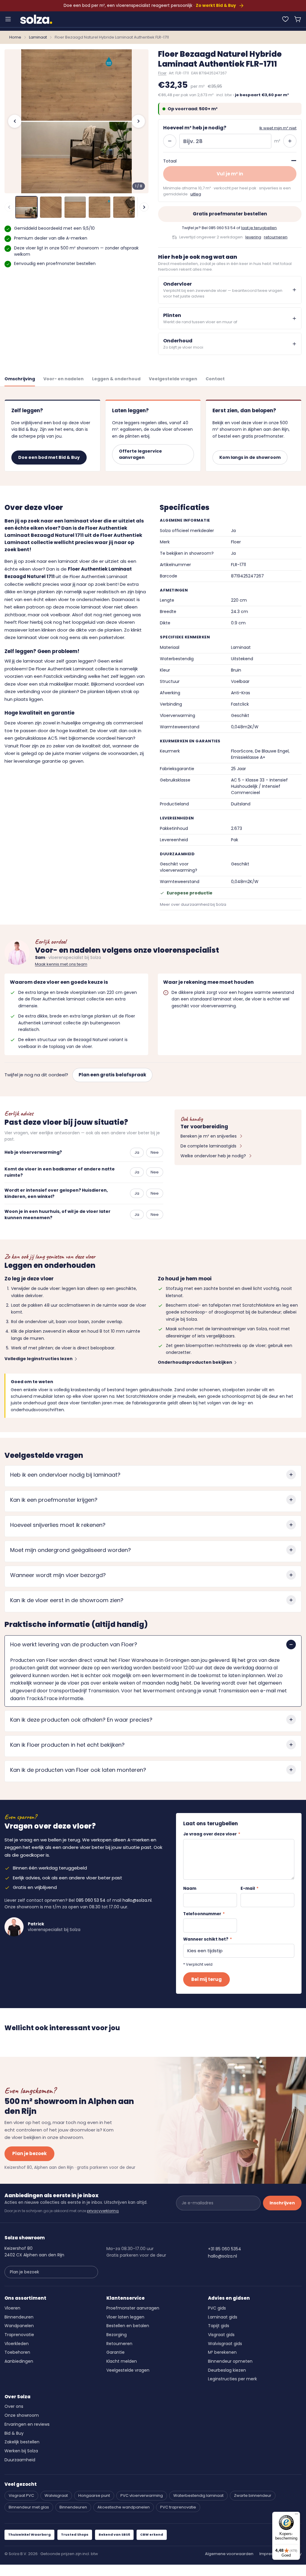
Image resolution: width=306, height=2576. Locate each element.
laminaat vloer (39, 661)
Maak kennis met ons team (61, 964)
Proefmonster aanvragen (133, 2308)
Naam (190, 1888)
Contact (215, 379)
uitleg (196, 194)
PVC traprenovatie (178, 2507)
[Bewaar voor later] (285, 19)
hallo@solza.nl (137, 1900)
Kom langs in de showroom (250, 457)
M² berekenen (222, 2352)
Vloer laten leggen (125, 2317)
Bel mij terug (206, 1979)
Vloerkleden (17, 2344)
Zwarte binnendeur (253, 2495)
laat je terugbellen (259, 228)
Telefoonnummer (204, 1914)
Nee (155, 1152)
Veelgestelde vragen (173, 379)
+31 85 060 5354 (225, 2249)
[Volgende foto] (138, 121)
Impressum (270, 2554)
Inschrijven (282, 2203)
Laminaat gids (223, 2317)
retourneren (276, 237)
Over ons (14, 2406)
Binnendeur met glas (29, 2507)
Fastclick (53, 676)
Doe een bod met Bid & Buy (49, 457)
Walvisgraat (56, 2495)
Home (15, 37)
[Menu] (8, 19)
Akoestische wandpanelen (124, 2507)
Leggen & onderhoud (116, 379)
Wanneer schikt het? (208, 1939)
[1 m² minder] (170, 141)
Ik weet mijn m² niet (278, 128)
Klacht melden (122, 2361)
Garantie (115, 2352)
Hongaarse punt (94, 2495)
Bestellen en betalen (128, 2326)
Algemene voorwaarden (229, 2554)
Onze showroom (22, 2415)
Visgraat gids (221, 2335)
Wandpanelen (19, 2326)
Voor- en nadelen (64, 379)
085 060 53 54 (222, 228)
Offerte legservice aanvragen (140, 454)
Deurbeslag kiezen (227, 2370)
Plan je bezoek (29, 2153)
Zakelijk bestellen (22, 2442)
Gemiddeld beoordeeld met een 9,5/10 (54, 228)
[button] (298, 19)
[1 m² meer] (290, 141)
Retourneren (119, 2344)
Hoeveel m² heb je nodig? (195, 128)
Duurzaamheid (20, 2460)
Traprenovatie (19, 2335)
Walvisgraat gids (225, 2344)
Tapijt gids (219, 2326)
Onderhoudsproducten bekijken (195, 1362)
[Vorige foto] (15, 121)
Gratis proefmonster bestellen (230, 214)
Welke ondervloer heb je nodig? (213, 1156)
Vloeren (12, 2308)
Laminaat (38, 37)
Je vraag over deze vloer (212, 1834)
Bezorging (117, 2335)
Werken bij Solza (21, 2451)
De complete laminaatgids (208, 1146)
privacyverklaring (103, 2211)
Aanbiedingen (19, 2361)
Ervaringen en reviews (27, 2424)
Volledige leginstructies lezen (39, 1359)
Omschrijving (20, 379)
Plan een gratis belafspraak (112, 1075)
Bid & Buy (14, 2433)
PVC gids (217, 2308)
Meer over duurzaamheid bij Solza (193, 904)
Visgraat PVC (21, 2495)
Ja (137, 1152)
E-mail (250, 1888)
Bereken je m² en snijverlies (209, 1136)
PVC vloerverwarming (142, 2495)
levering (253, 237)
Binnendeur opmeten (230, 2361)
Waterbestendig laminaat (198, 2495)
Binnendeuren (19, 2317)
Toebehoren (17, 2352)
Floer (162, 73)
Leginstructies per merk (232, 2379)
